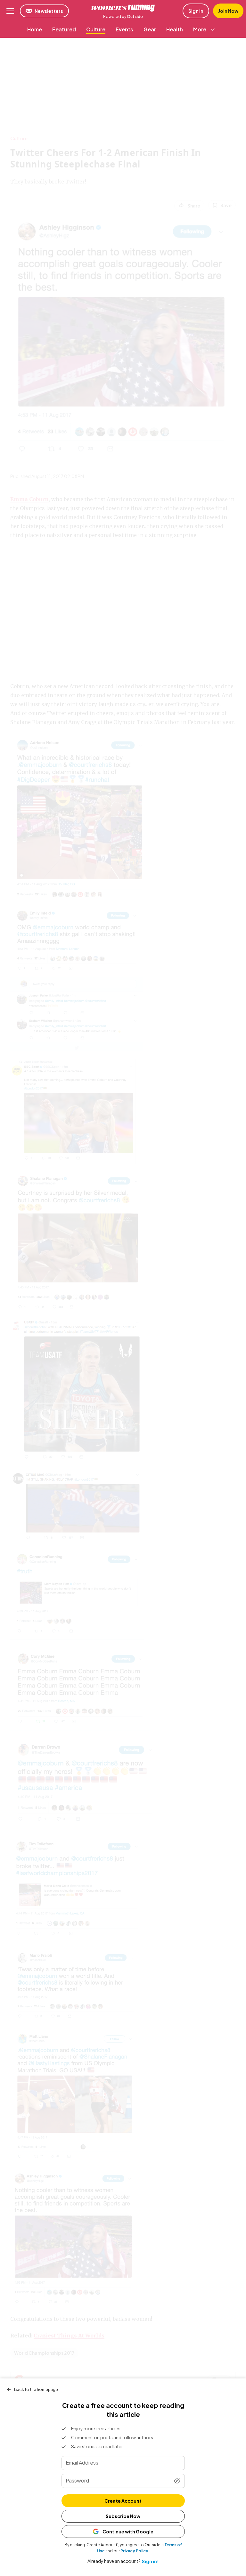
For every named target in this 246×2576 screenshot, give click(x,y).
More (200, 29)
